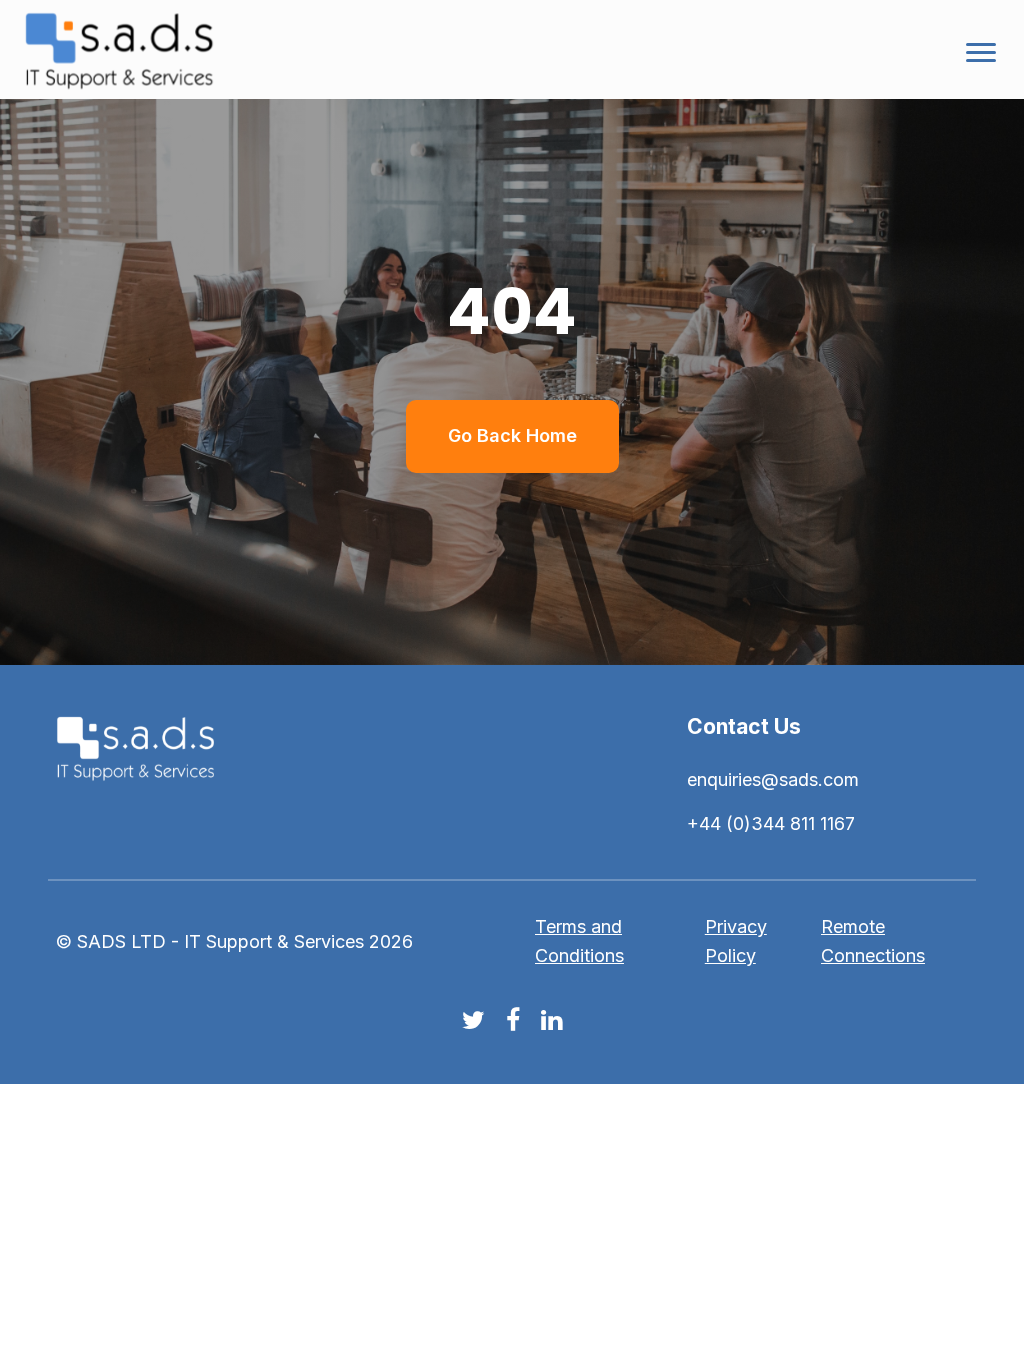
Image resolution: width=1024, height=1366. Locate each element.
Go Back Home (512, 435)
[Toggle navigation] (981, 50)
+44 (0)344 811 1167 (771, 823)
